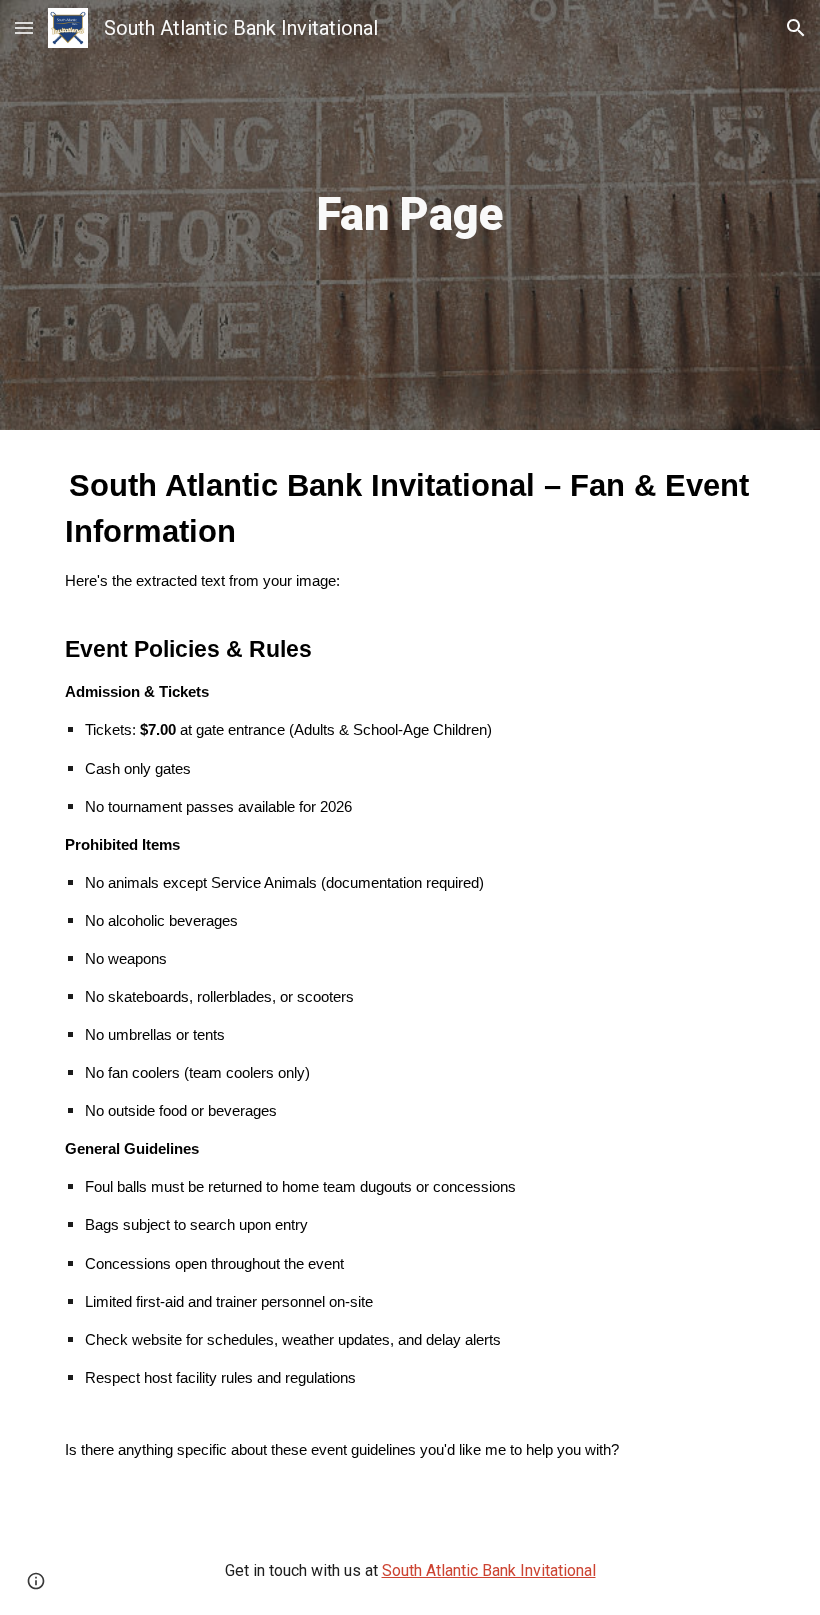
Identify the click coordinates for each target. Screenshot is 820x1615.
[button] (24, 27)
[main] (410, 215)
